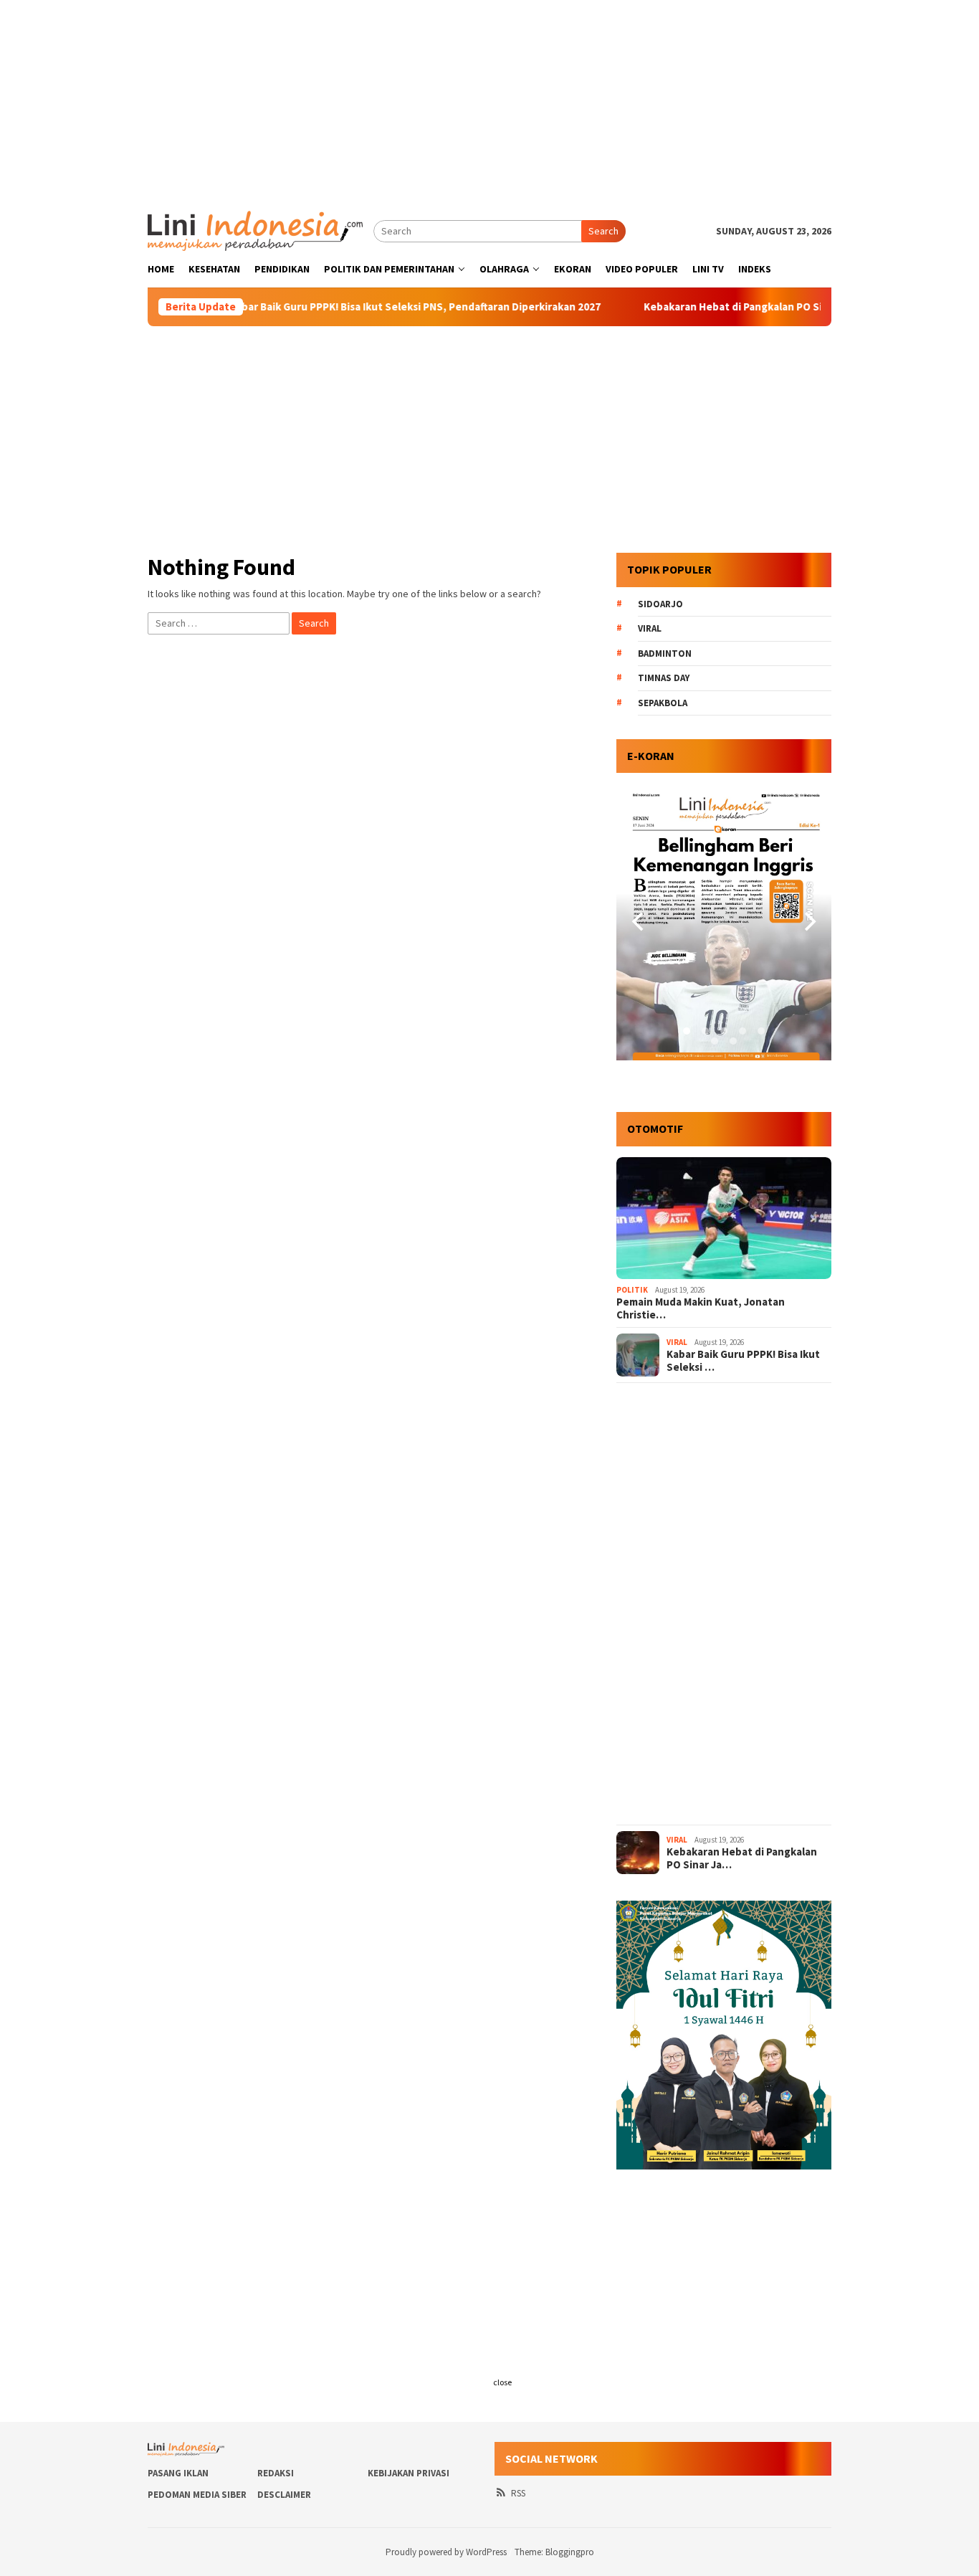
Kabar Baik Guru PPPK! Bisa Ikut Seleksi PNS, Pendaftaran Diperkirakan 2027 (355, 307)
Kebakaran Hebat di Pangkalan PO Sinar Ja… (742, 1858)
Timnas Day (664, 678)
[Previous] (639, 922)
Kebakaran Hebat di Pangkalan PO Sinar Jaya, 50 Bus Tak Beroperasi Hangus (770, 307)
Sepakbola (663, 703)
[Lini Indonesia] (255, 229)
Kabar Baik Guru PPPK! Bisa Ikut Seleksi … (743, 1361)
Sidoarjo (660, 604)
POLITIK (632, 1290)
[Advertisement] (489, 100)
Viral (650, 628)
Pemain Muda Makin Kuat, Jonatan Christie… (701, 1308)
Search (603, 231)
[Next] (808, 922)
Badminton (665, 653)
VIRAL (677, 1342)
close (502, 2382)
